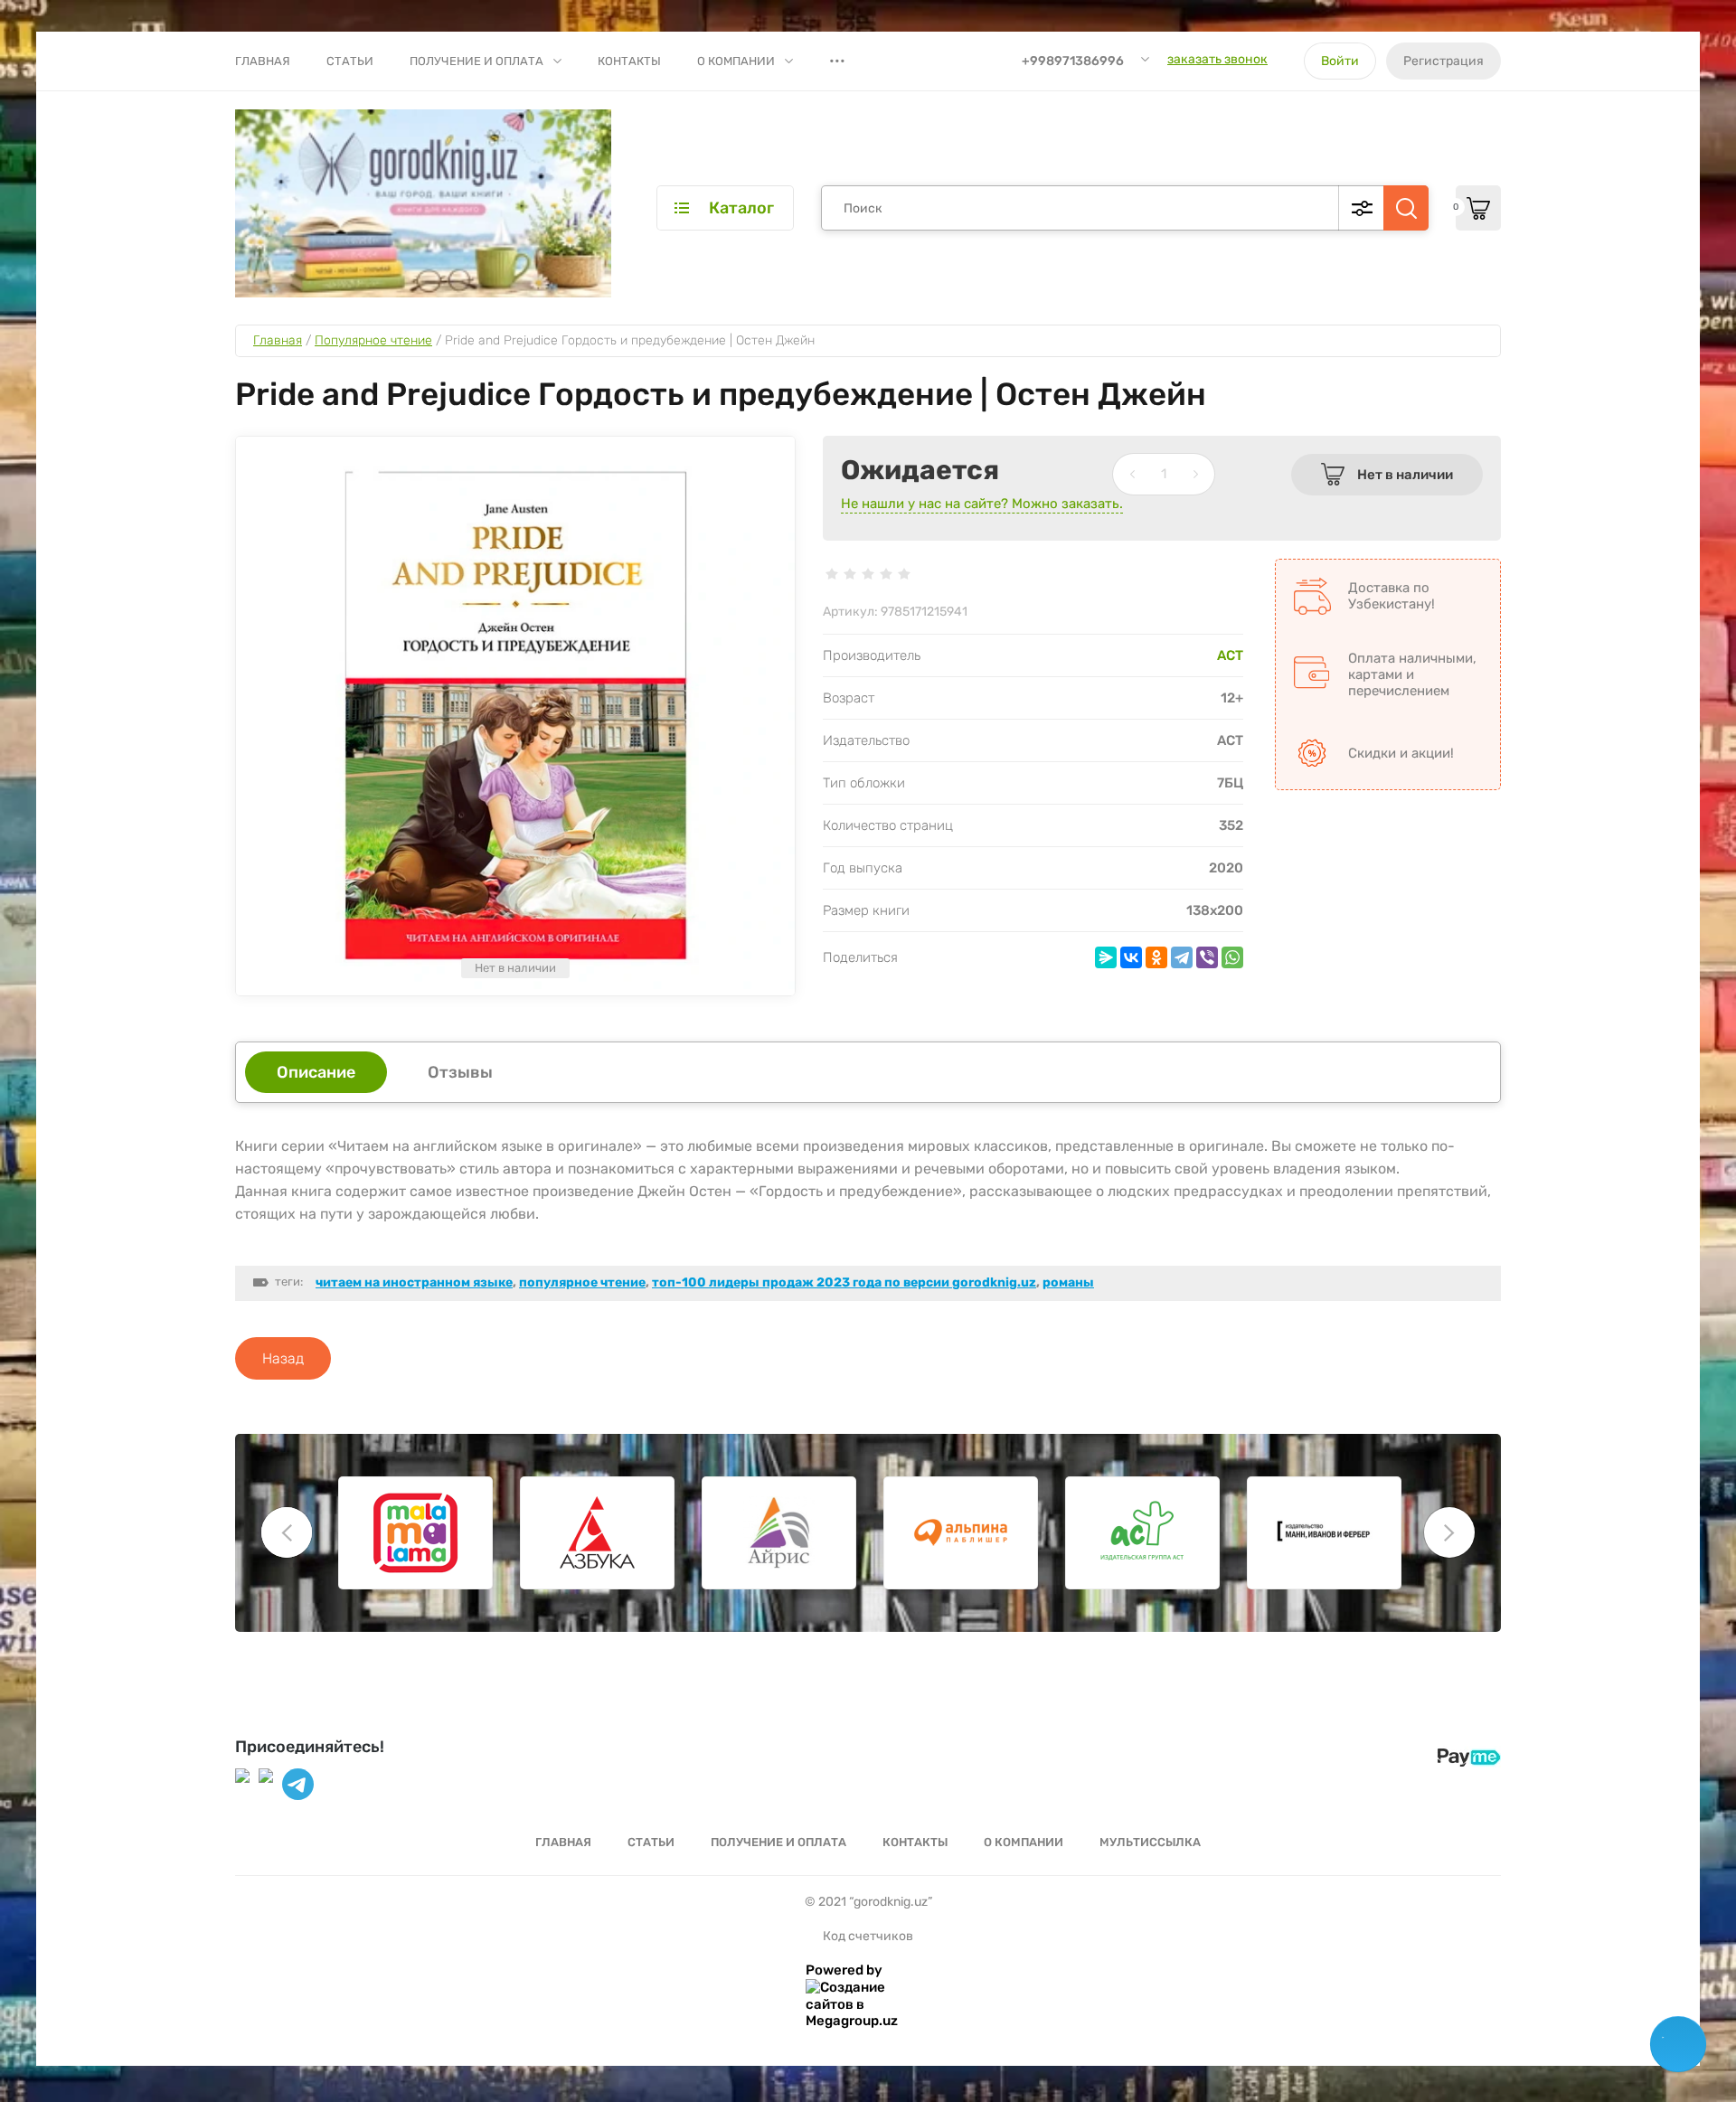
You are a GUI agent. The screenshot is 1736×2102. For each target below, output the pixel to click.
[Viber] (1207, 957)
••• (837, 61)
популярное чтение (582, 1282)
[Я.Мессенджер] (1106, 957)
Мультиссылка (1150, 1842)
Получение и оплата (476, 61)
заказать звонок (1217, 59)
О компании (736, 61)
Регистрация (1444, 61)
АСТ (1230, 655)
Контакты (629, 61)
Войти (1340, 61)
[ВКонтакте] (1131, 957)
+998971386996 (1073, 61)
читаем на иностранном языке (414, 1282)
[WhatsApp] (1232, 957)
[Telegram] (1182, 957)
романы (1068, 1282)
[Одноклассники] (1156, 957)
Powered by (844, 1970)
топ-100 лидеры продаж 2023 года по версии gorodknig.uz (844, 1282)
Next (1449, 1532)
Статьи (350, 61)
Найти (1406, 208)
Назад (283, 1358)
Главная (263, 61)
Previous (287, 1532)
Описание (316, 1072)
